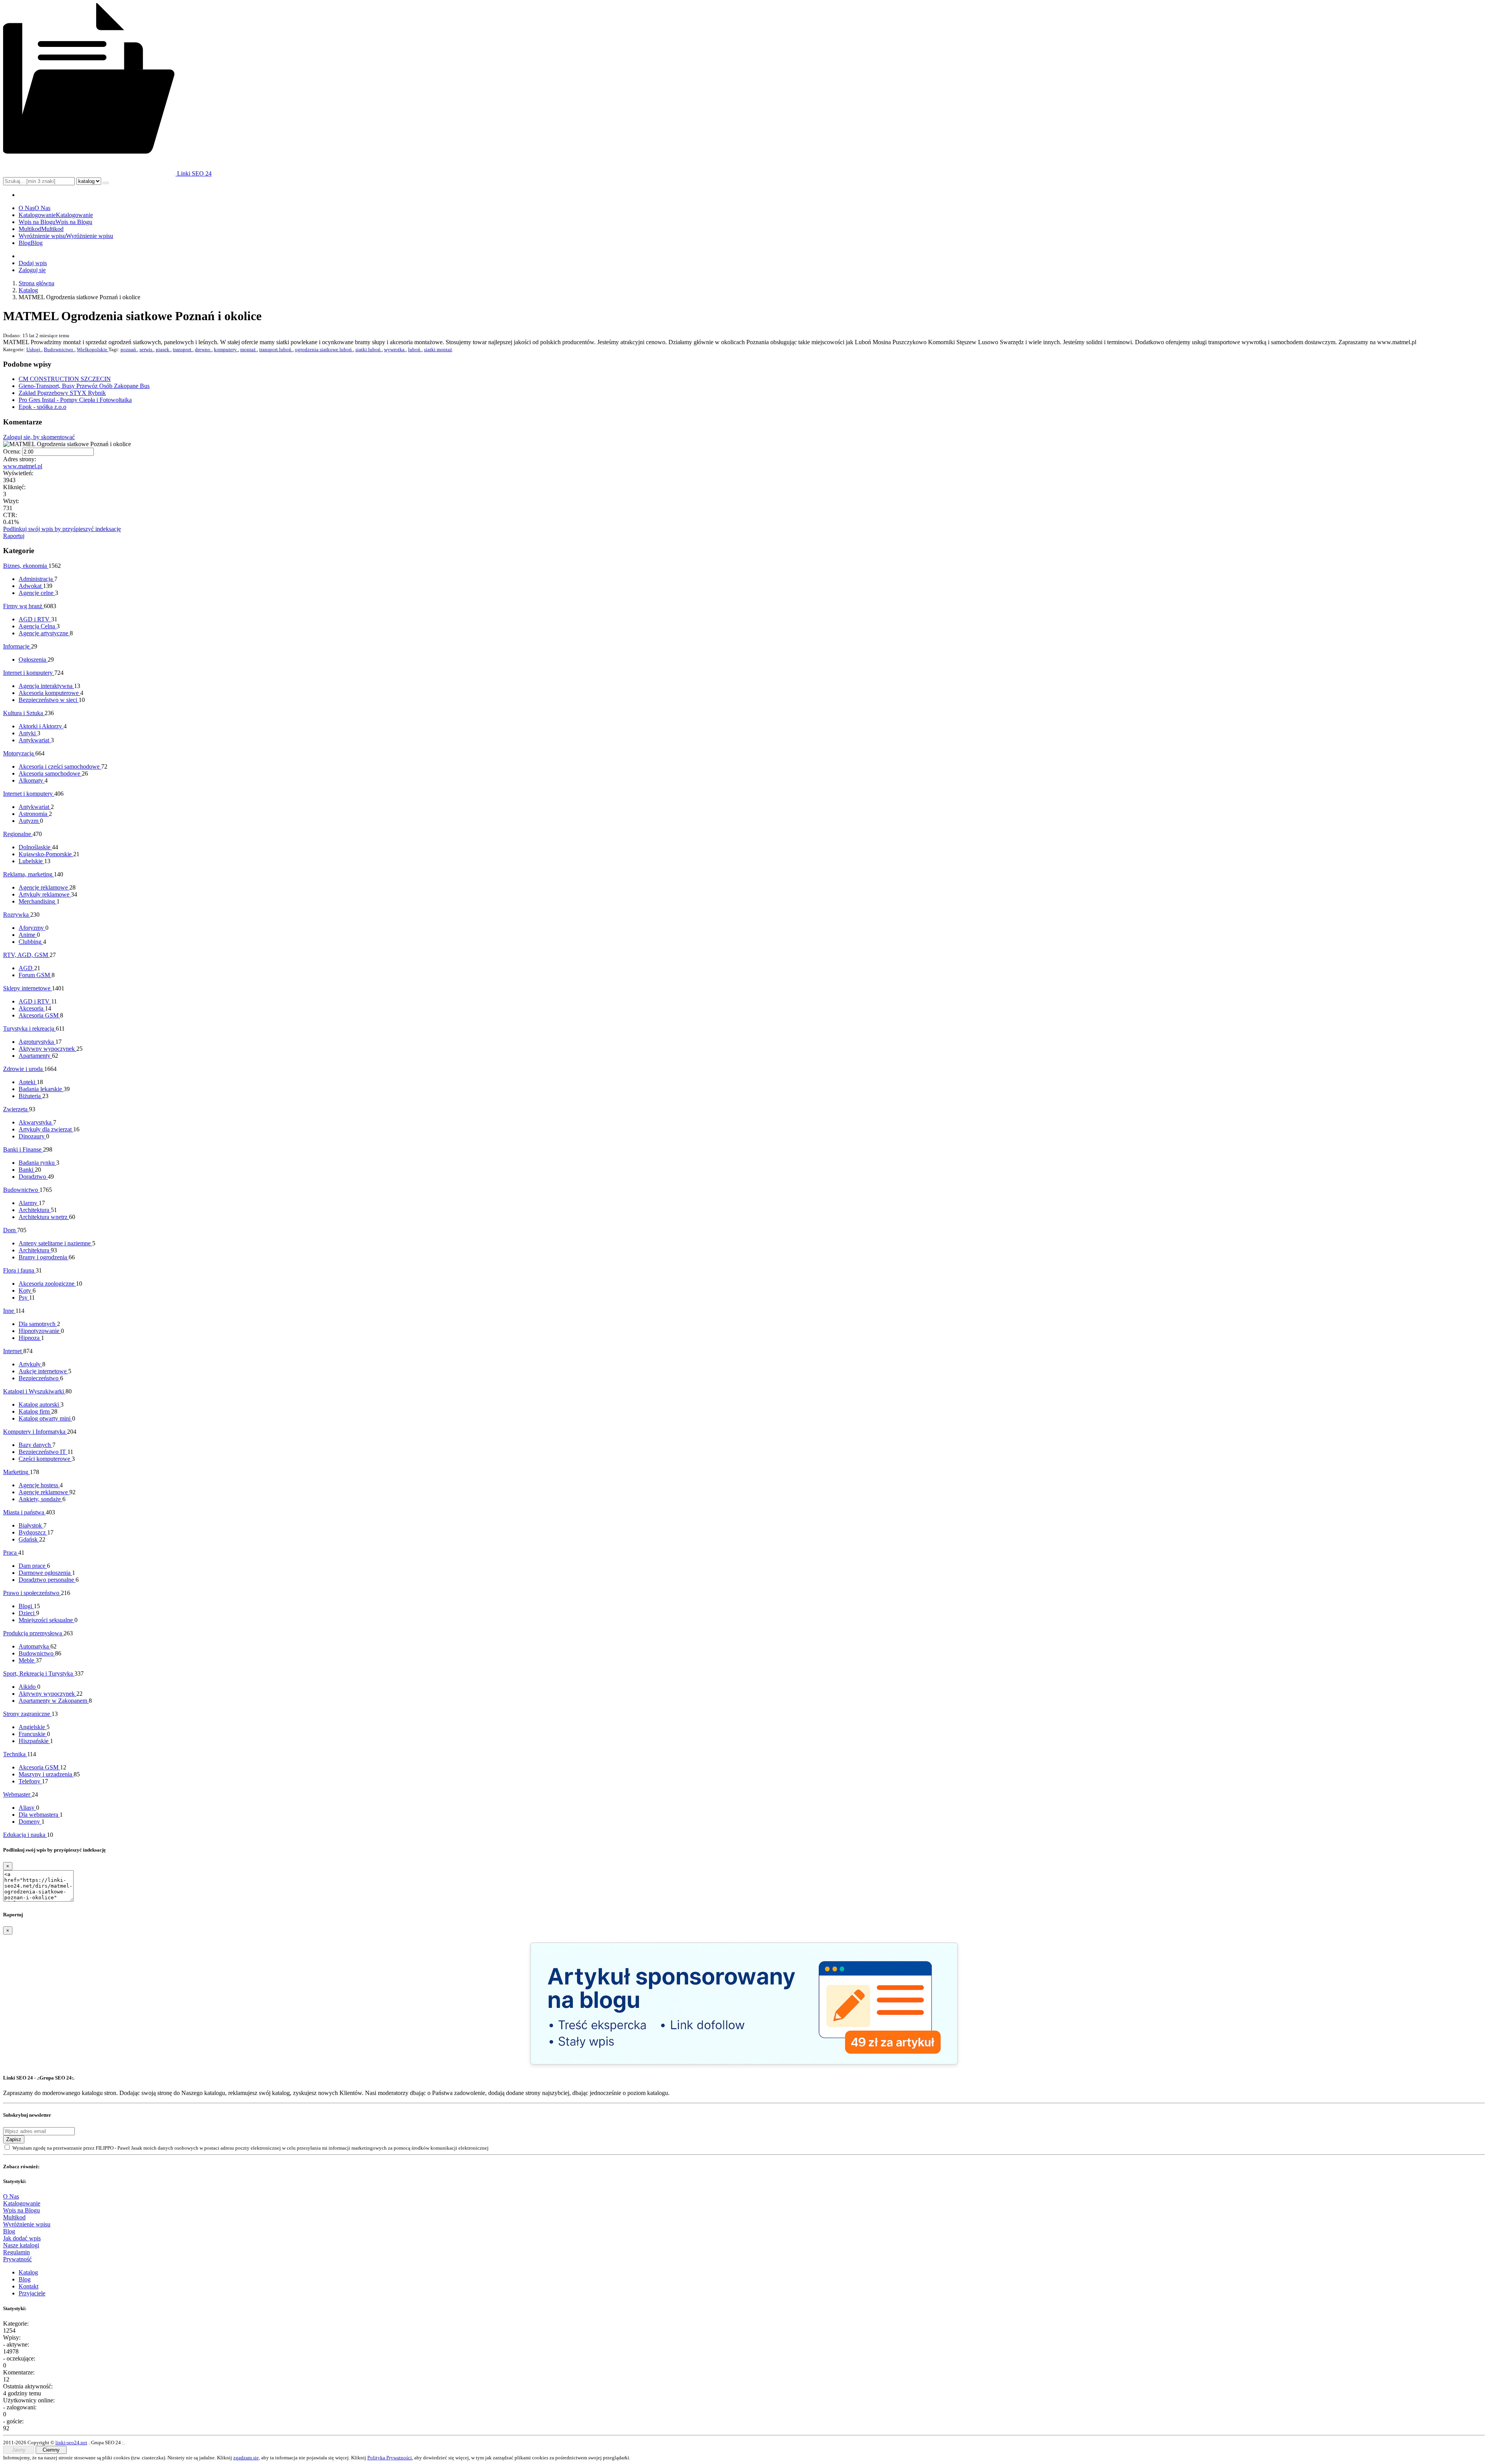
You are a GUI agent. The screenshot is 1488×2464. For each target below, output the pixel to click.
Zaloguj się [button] (32, 270)
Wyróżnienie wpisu (27, 2224)
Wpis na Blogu (22, 2210)
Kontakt (28, 2286)
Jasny (19, 2450)
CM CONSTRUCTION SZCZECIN (65, 379)
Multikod (14, 2217)
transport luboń (276, 349)
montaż (249, 349)
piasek (163, 349)
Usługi (34, 349)
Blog (9, 2231)
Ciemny (51, 2450)
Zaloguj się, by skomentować (39, 437)
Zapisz (14, 2139)
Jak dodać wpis (22, 2238)
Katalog (28, 290)
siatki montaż (438, 349)
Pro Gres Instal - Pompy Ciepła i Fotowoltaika (75, 400)
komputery (226, 349)
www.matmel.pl (23, 466)
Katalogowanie (22, 2203)
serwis (146, 349)
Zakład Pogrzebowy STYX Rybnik (62, 393)
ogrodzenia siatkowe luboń (324, 349)
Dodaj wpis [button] (33, 263)
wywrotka (395, 349)
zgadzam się (246, 2458)
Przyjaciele (32, 2293)
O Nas (11, 2196)
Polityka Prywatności (390, 2458)
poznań (129, 349)
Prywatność (17, 2259)
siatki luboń (369, 349)
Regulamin (16, 2252)
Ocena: (12, 451)
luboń (415, 349)
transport (183, 349)
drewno (203, 349)
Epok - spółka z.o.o (42, 407)
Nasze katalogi (21, 2245)
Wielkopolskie (93, 349)
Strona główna (36, 283)
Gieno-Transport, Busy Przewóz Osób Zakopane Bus (84, 386)
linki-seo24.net (71, 2442)
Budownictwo (59, 349)
